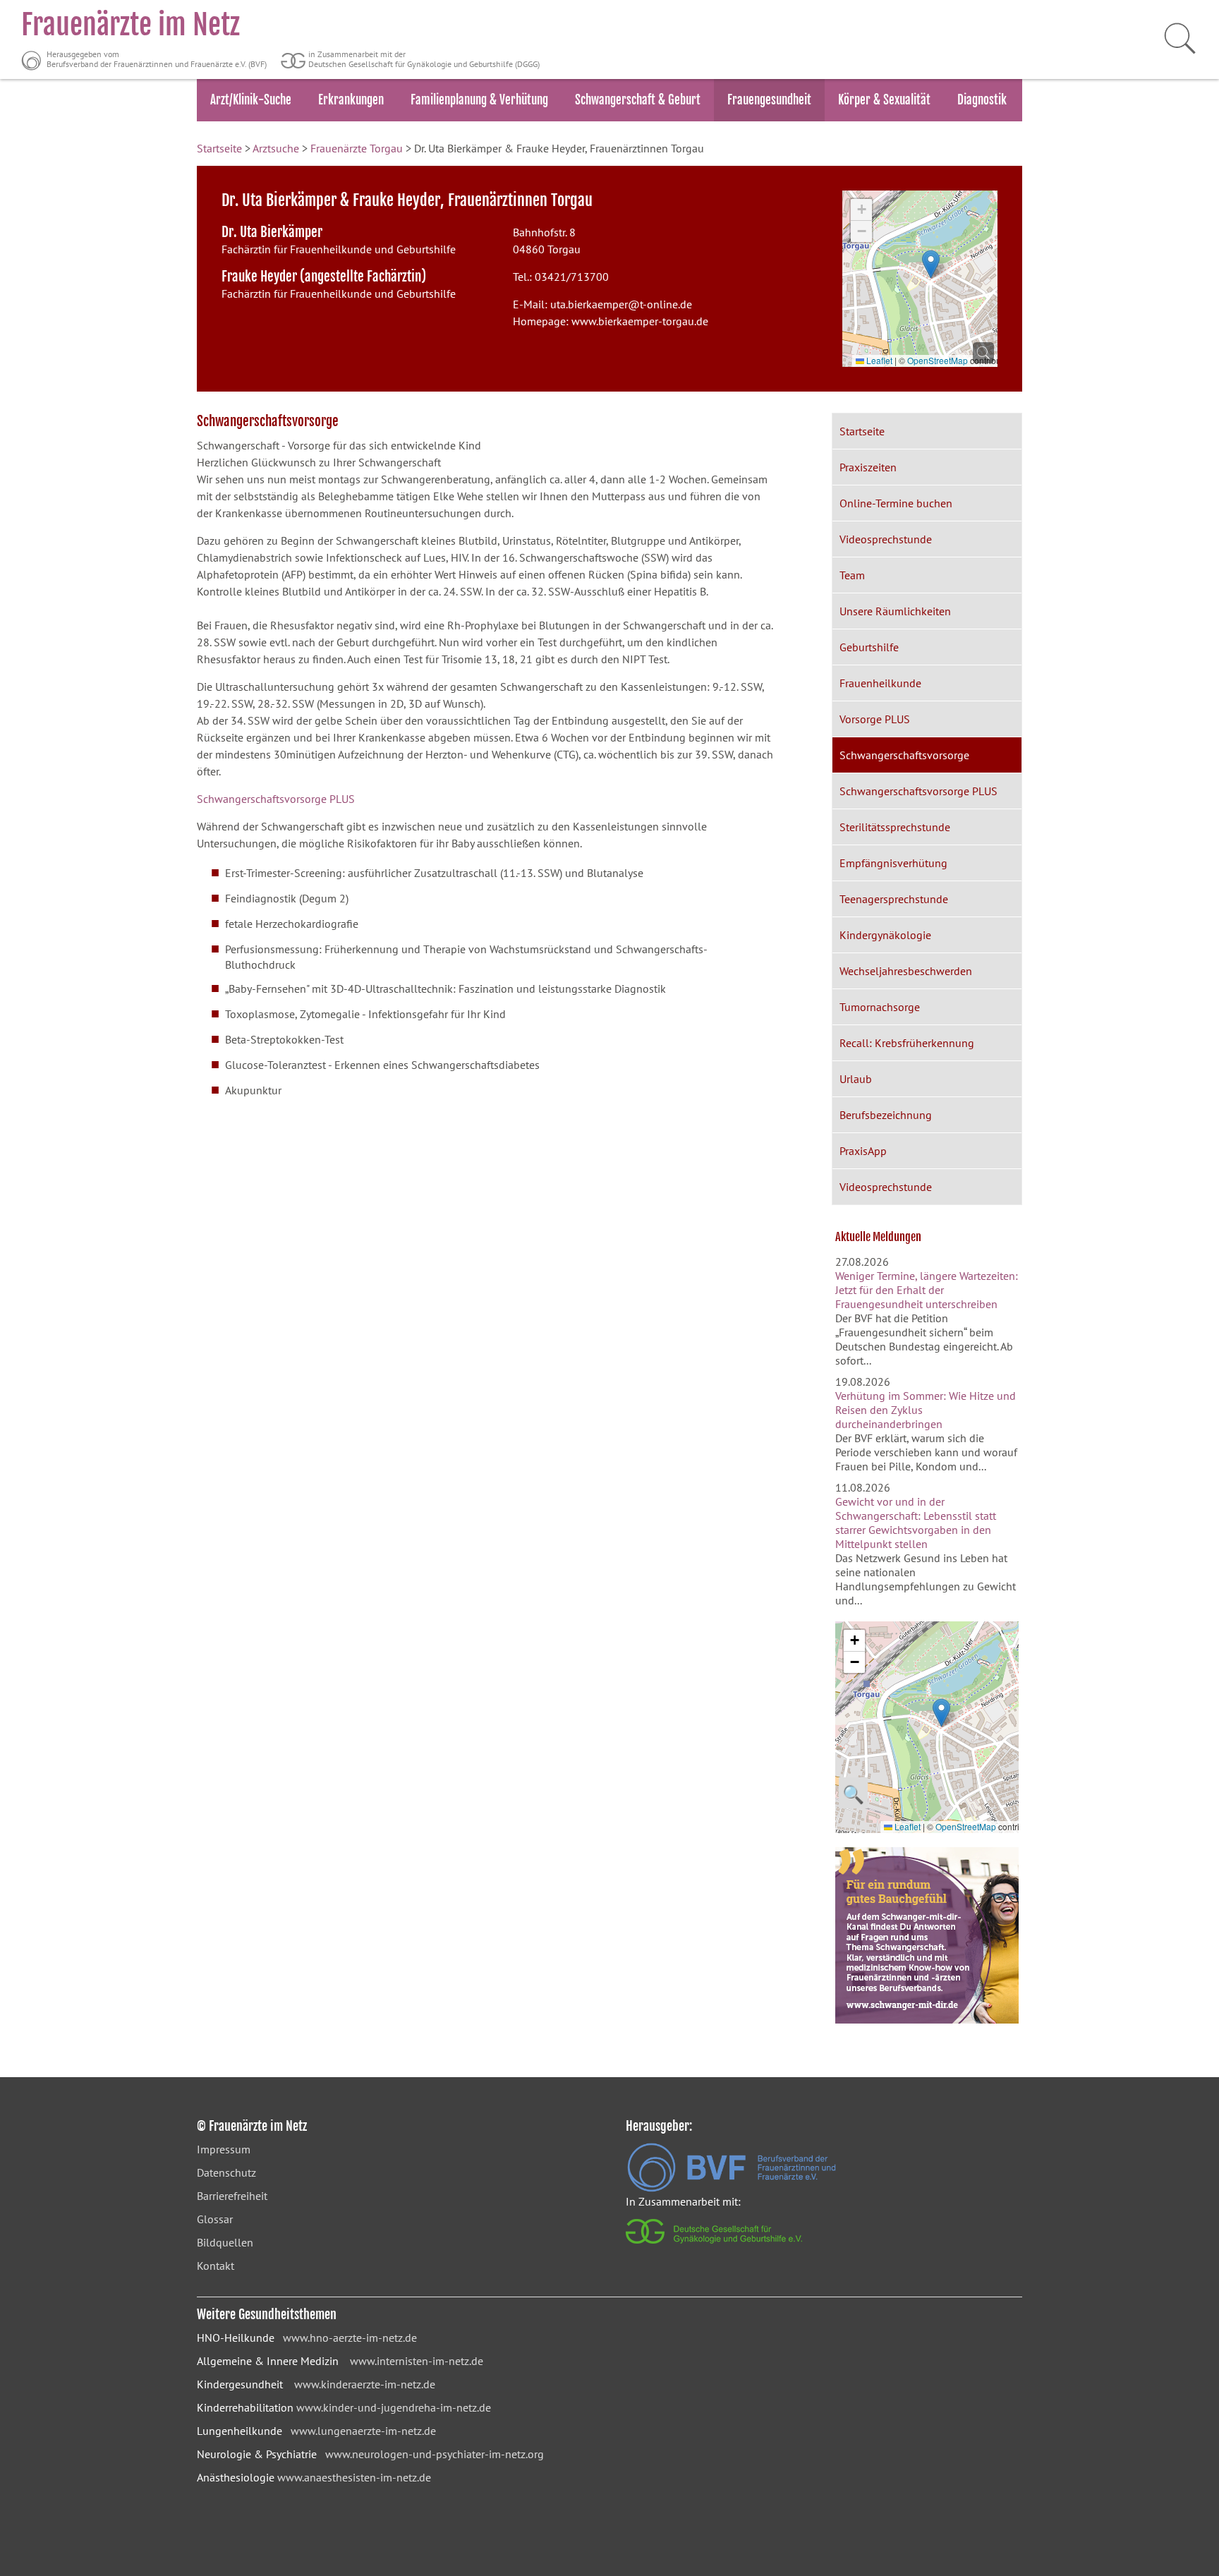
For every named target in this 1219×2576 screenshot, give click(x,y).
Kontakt (216, 2266)
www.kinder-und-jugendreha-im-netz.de (394, 2407)
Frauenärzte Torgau (357, 148)
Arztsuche (276, 148)
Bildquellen (225, 2242)
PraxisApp (863, 1151)
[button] (931, 264)
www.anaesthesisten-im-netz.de (354, 2477)
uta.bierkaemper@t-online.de (621, 304)
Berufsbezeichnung (886, 1115)
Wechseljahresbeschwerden (906, 971)
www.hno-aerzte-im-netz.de (350, 2338)
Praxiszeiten (868, 467)
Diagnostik (982, 100)
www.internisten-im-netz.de (417, 2361)
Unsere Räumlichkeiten (895, 611)
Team (852, 575)
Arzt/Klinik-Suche (251, 100)
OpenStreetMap (938, 360)
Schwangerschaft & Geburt (638, 100)
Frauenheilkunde (880, 683)
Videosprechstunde (886, 539)
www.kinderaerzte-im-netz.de (365, 2384)
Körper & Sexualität (884, 100)
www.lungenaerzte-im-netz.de (363, 2431)
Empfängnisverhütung (893, 863)
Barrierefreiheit (232, 2196)
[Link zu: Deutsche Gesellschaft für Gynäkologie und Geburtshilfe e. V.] (715, 2247)
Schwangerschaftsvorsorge (904, 755)
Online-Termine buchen (896, 503)
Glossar (215, 2219)
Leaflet (878, 360)
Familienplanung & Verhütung (479, 100)
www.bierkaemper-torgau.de (640, 321)
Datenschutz (226, 2172)
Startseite (219, 148)
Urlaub (856, 1079)
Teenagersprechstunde (894, 899)
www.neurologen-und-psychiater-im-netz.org (435, 2454)
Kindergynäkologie (885, 935)
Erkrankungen (351, 100)
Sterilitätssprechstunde (895, 827)
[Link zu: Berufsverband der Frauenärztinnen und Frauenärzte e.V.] (732, 2188)
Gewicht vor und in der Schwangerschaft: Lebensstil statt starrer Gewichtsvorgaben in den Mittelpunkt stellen (916, 1523)
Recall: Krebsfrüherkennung (907, 1043)
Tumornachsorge (880, 1007)
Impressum (224, 2149)
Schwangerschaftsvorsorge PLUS (276, 799)
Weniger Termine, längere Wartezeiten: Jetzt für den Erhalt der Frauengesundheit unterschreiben (927, 1290)
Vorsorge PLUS (875, 719)
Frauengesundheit (769, 100)
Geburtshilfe (869, 647)
